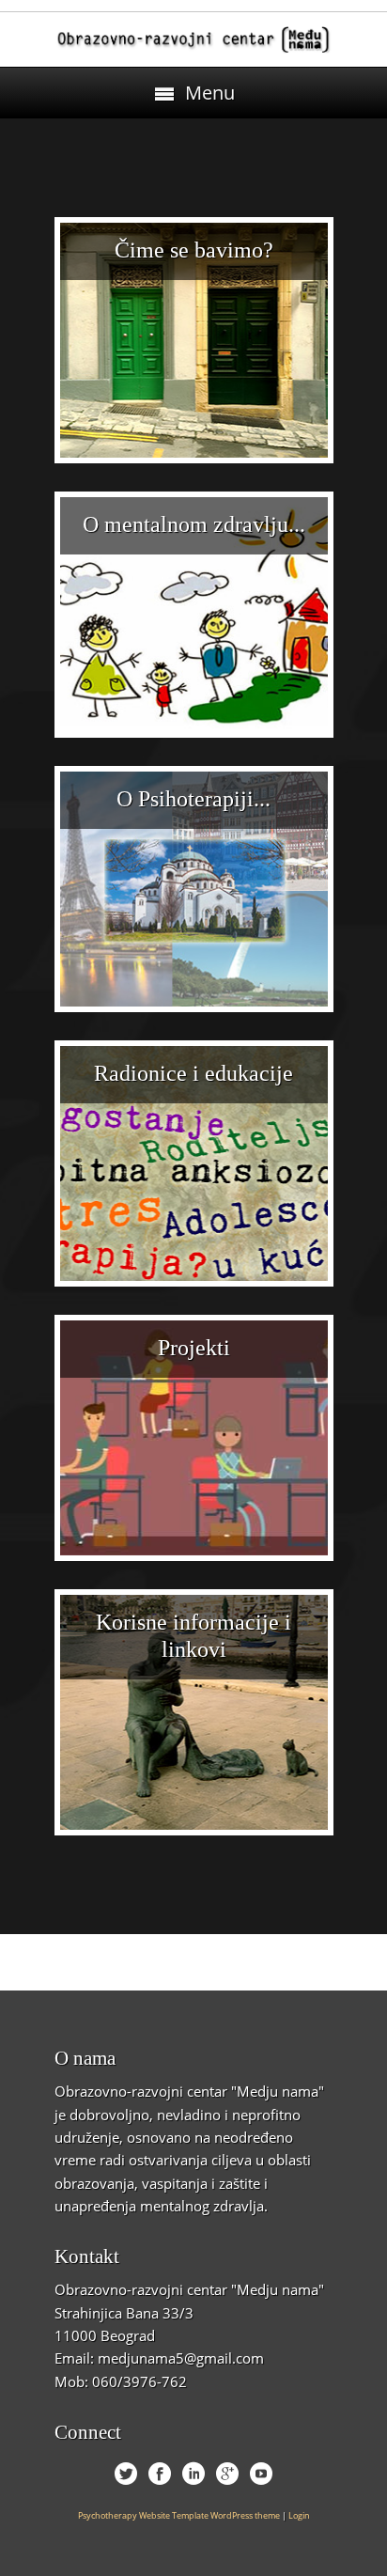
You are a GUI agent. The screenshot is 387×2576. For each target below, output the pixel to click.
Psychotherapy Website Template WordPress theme (179, 2515)
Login (299, 2515)
